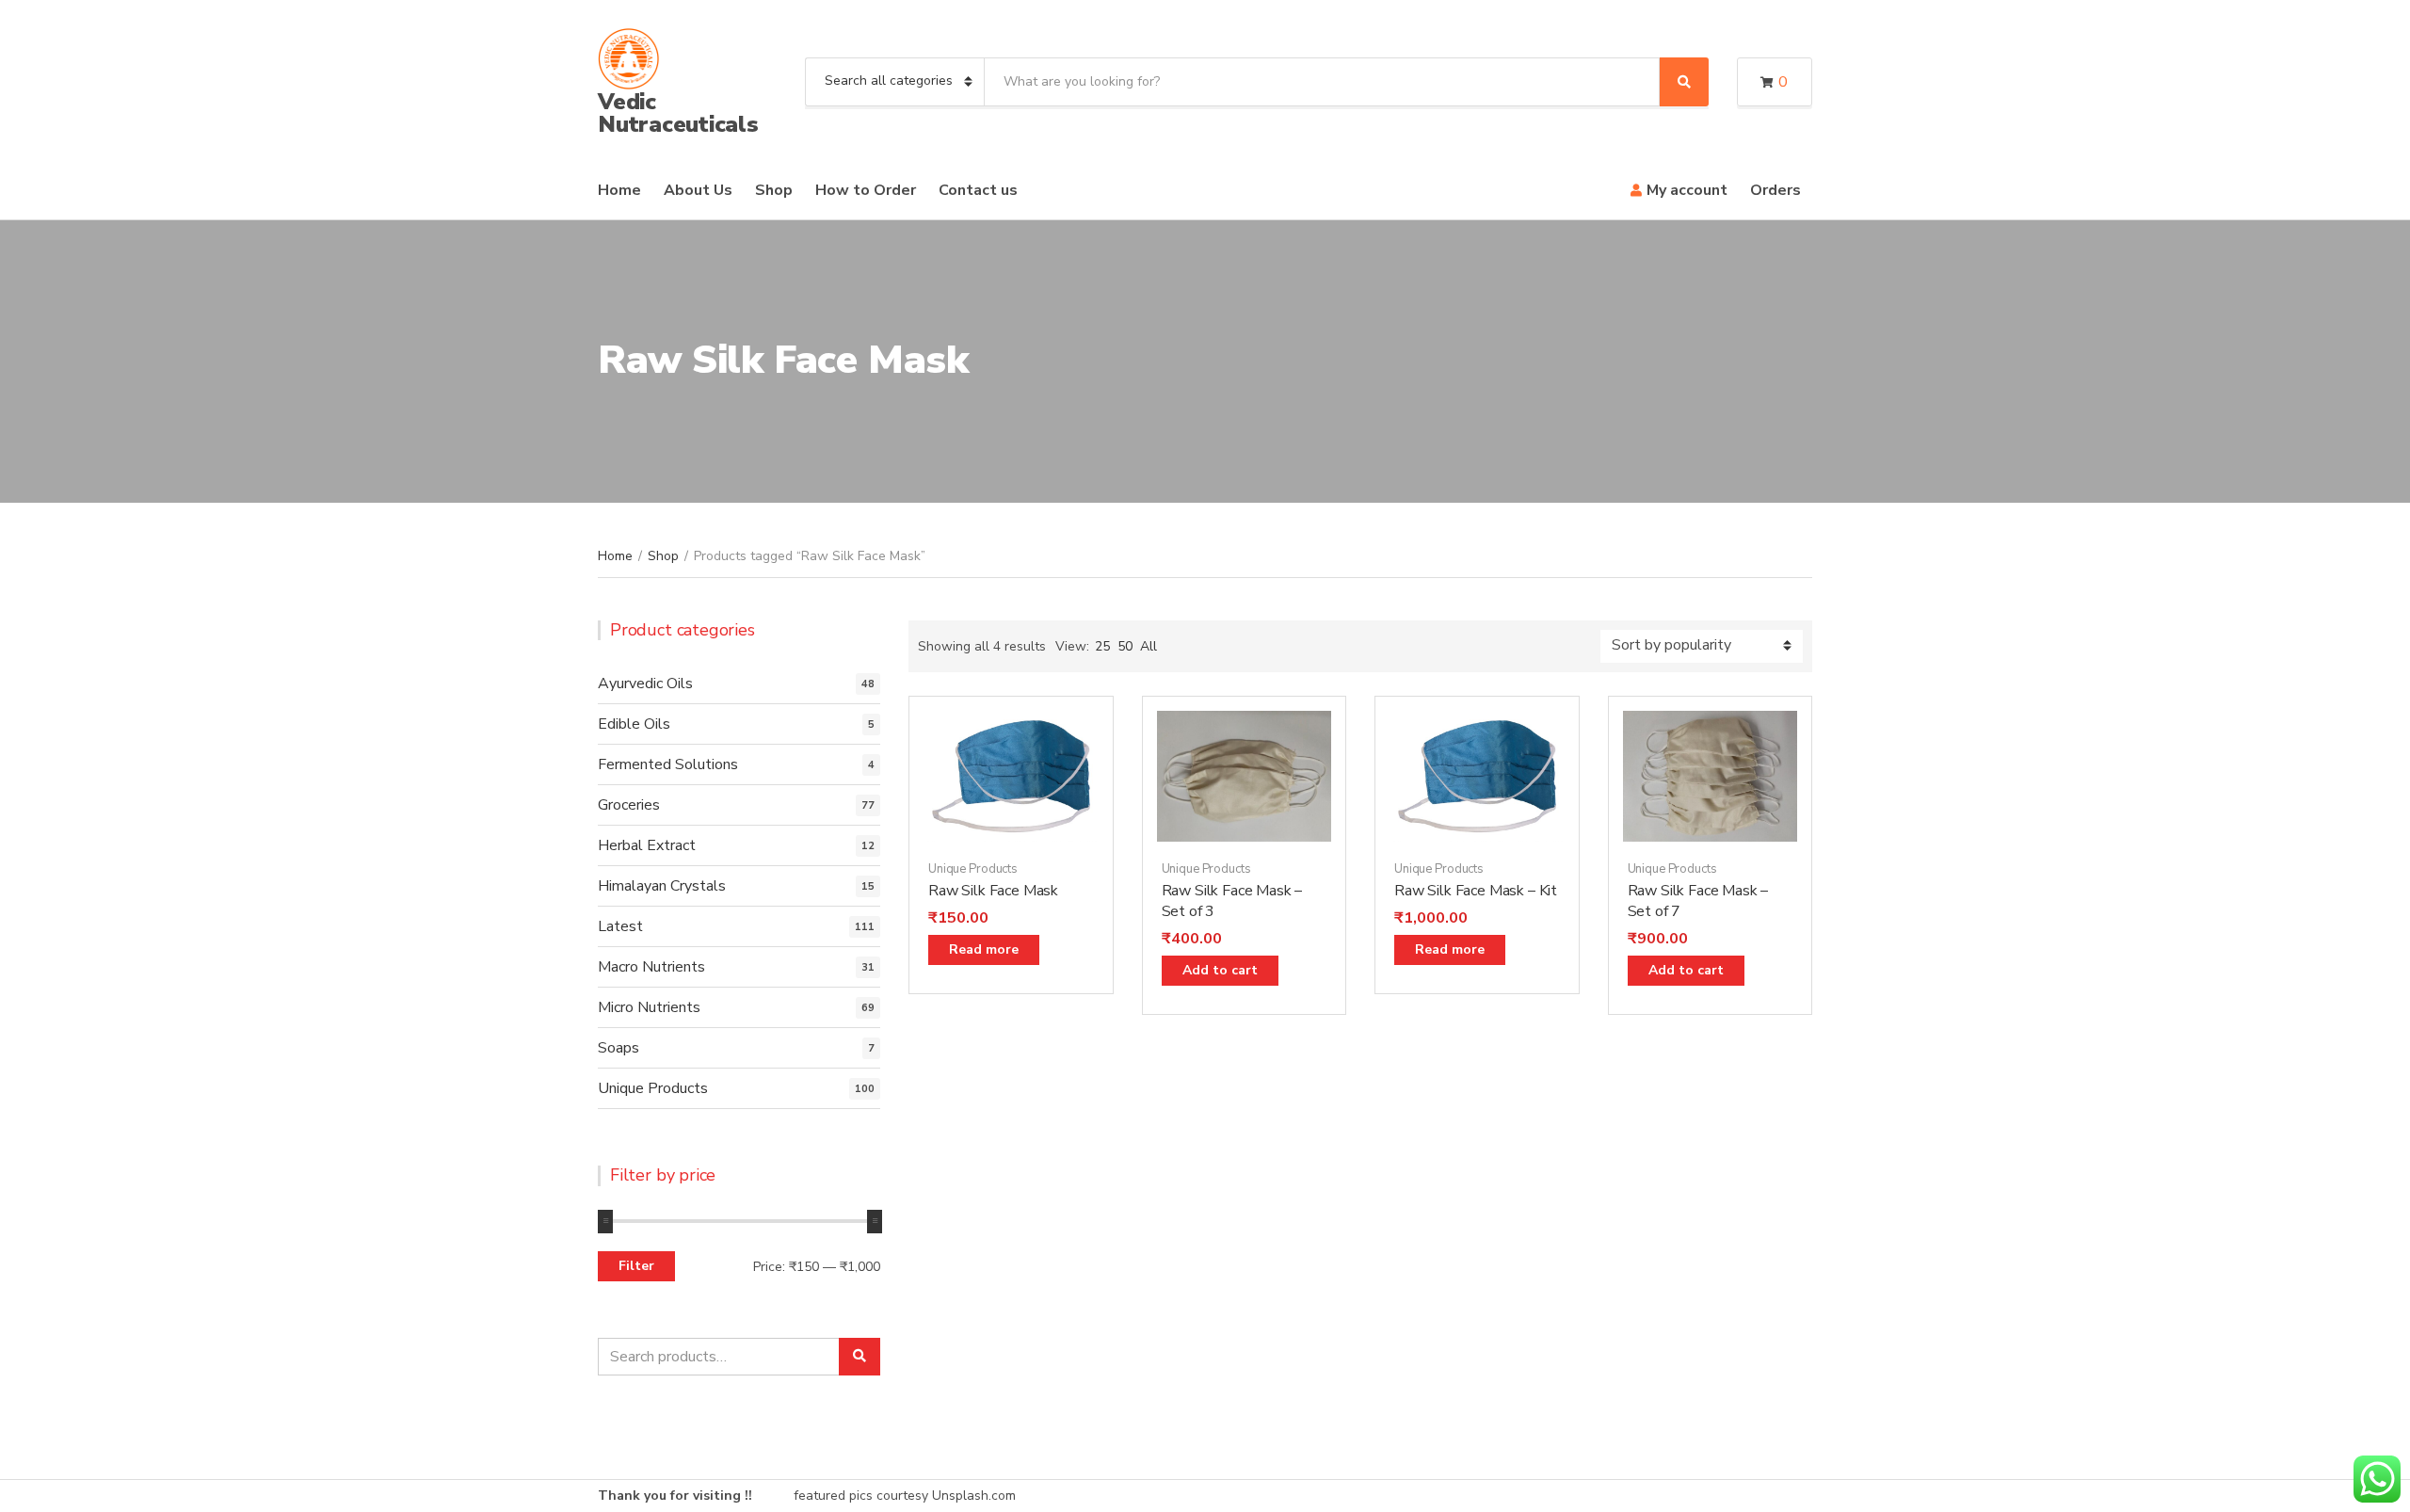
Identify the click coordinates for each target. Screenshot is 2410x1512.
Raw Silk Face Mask (993, 891)
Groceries (629, 805)
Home (619, 190)
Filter (636, 1266)
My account (1687, 190)
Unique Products (973, 869)
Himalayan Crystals (662, 886)
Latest (620, 926)
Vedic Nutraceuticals (678, 113)
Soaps (619, 1048)
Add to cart (1220, 970)
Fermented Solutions (668, 764)
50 (1125, 646)
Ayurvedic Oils (645, 684)
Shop (774, 190)
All (1149, 646)
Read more (984, 949)
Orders (1775, 190)
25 (1102, 646)
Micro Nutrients (649, 1007)
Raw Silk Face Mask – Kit (1476, 891)
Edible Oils (634, 724)
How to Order (866, 190)
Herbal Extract (647, 845)
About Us (698, 190)
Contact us (978, 190)
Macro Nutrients (651, 967)
